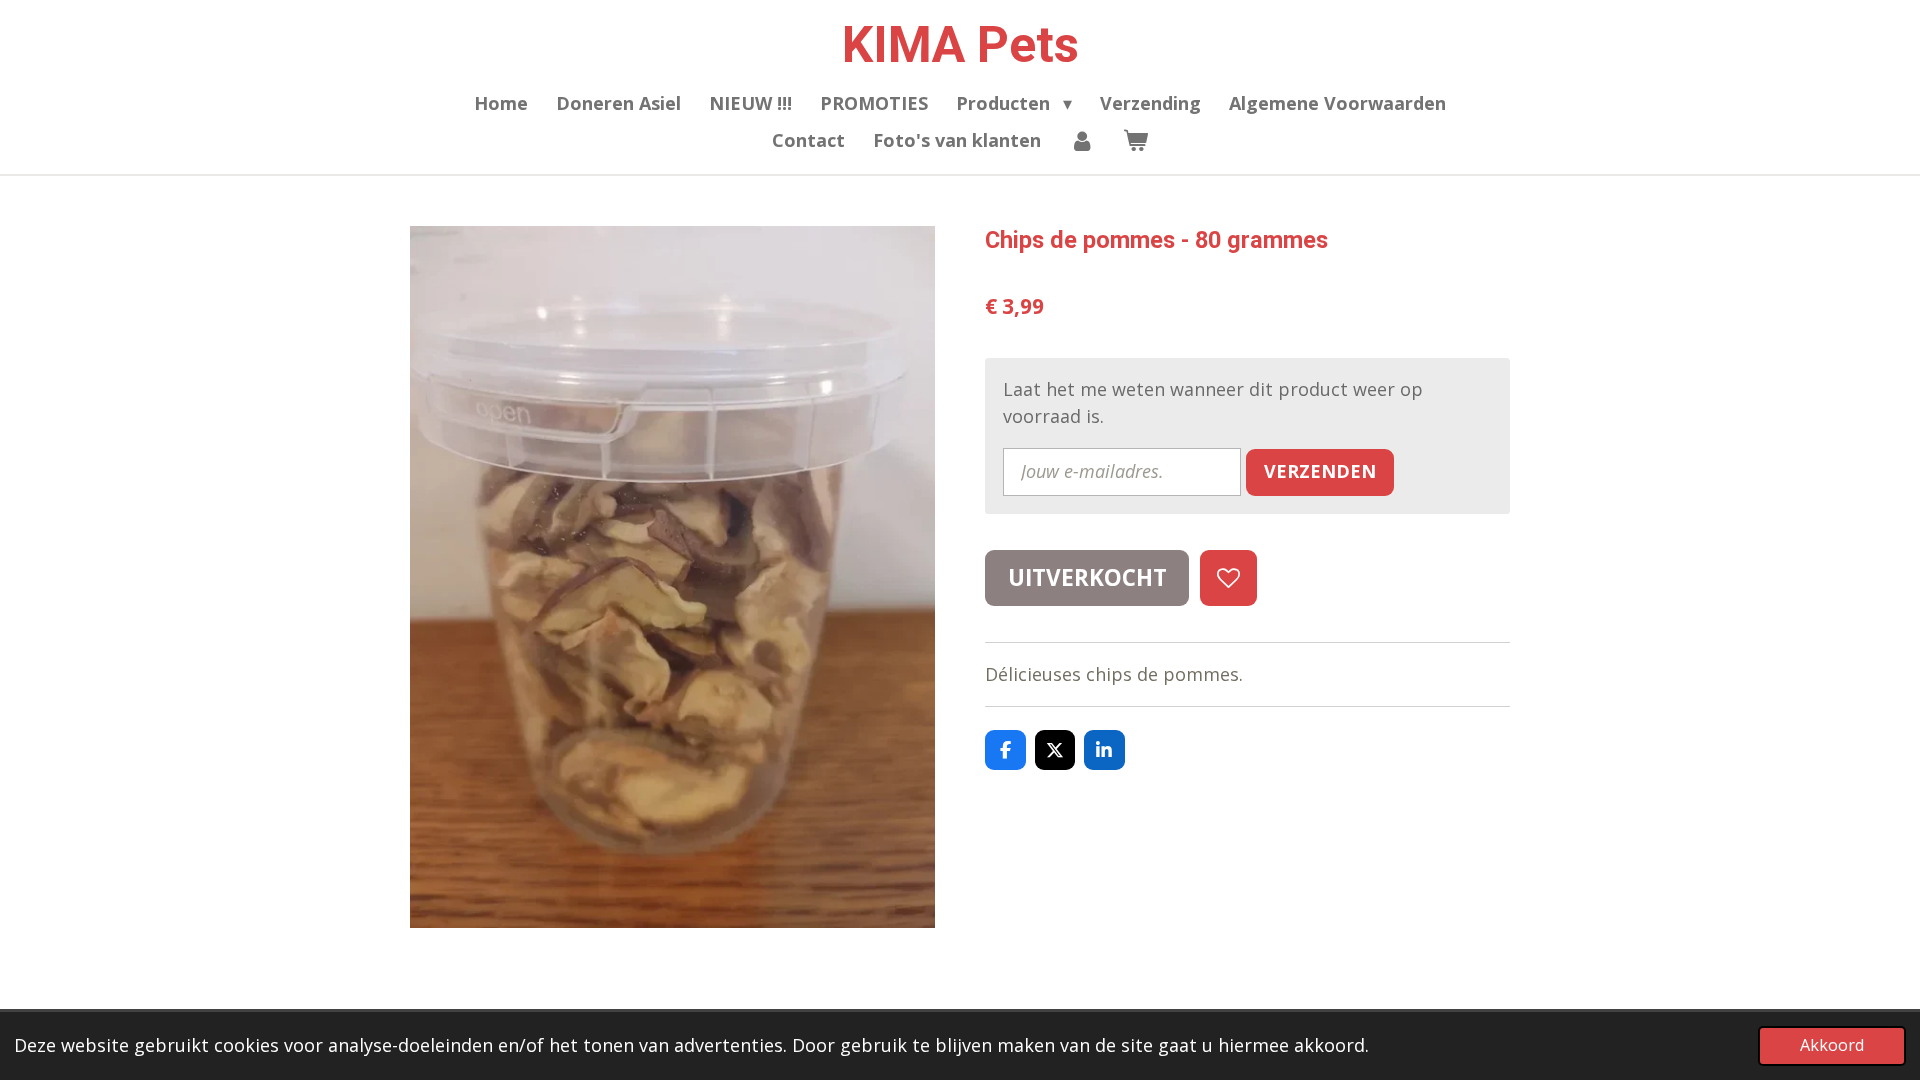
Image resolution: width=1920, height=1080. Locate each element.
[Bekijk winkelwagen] (1135, 140)
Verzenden (1320, 471)
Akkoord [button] (1832, 1045)
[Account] (1081, 140)
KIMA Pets (960, 45)
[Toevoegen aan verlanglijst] (1228, 578)
